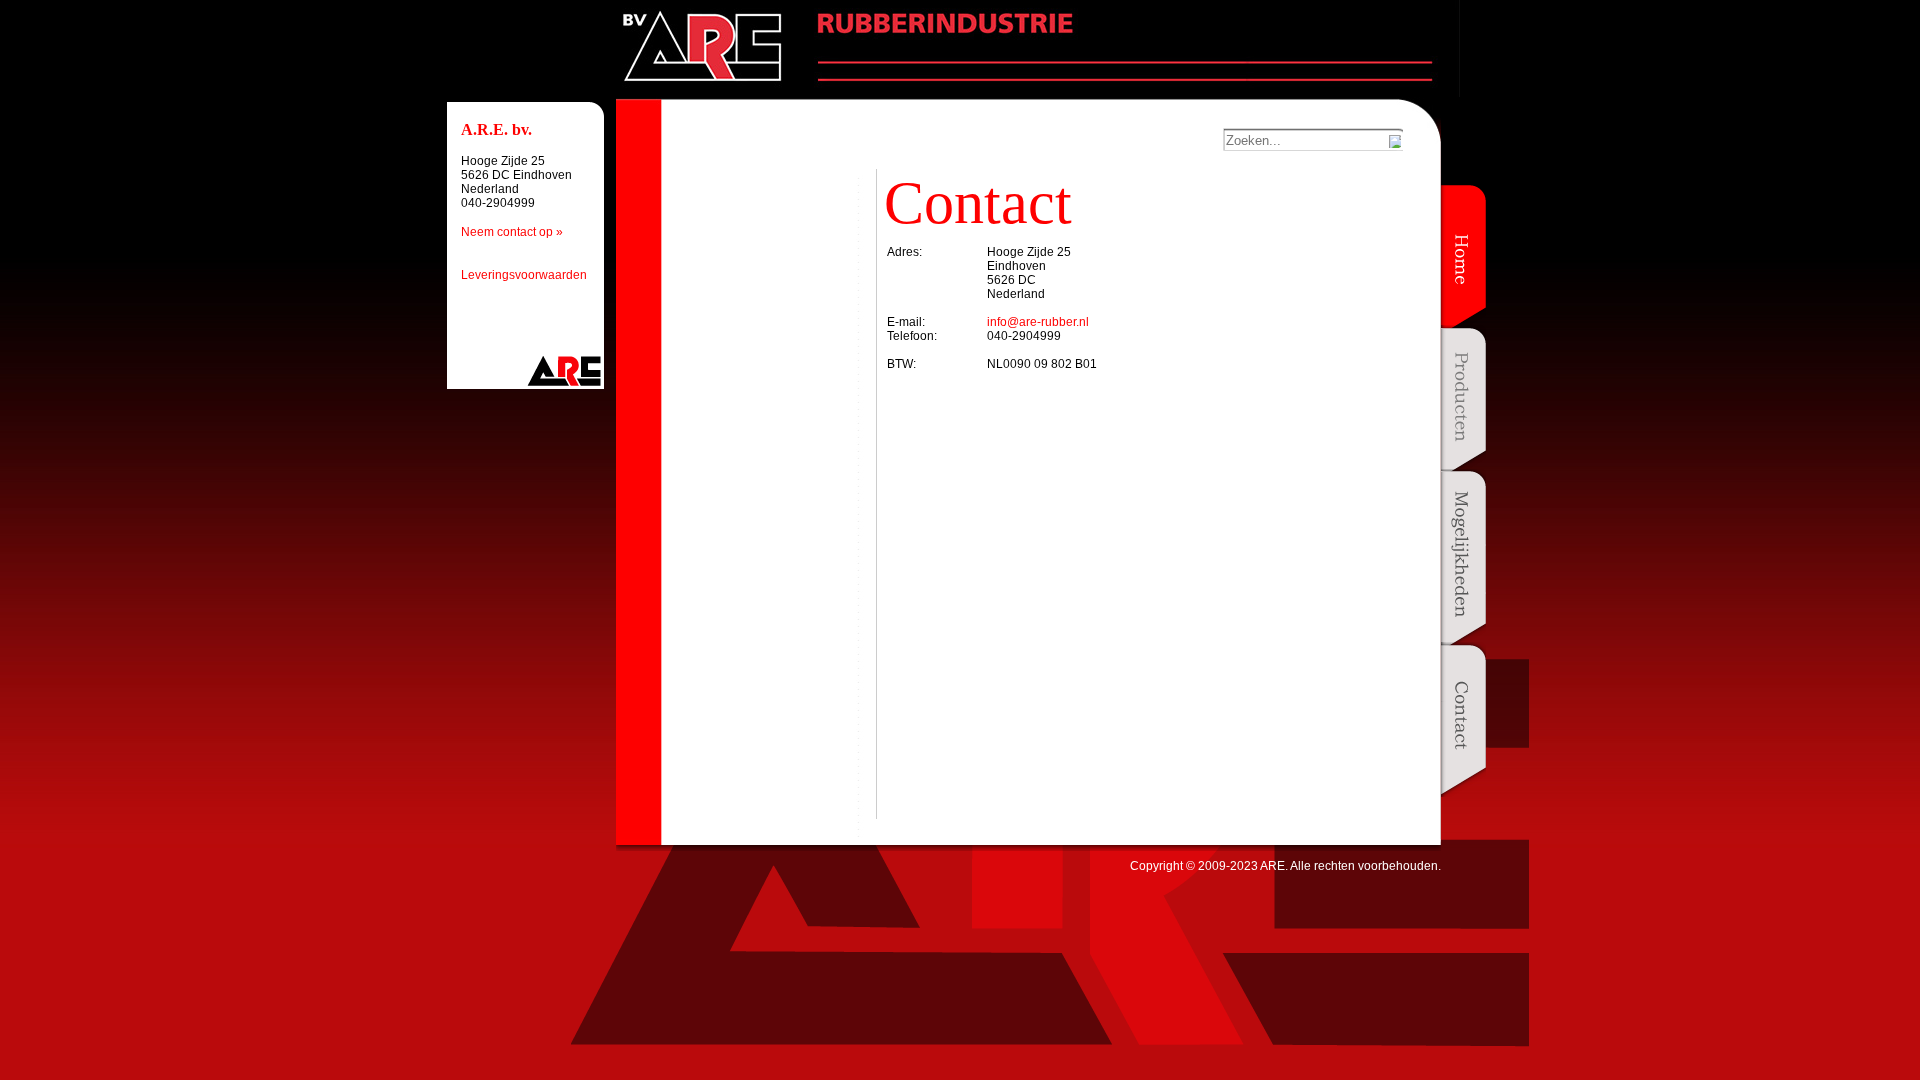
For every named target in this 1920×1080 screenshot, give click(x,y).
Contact (1463, 719)
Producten (1463, 402)
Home (1463, 260)
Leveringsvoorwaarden (524, 275)
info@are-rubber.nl (1038, 322)
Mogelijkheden (1463, 560)
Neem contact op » (512, 232)
